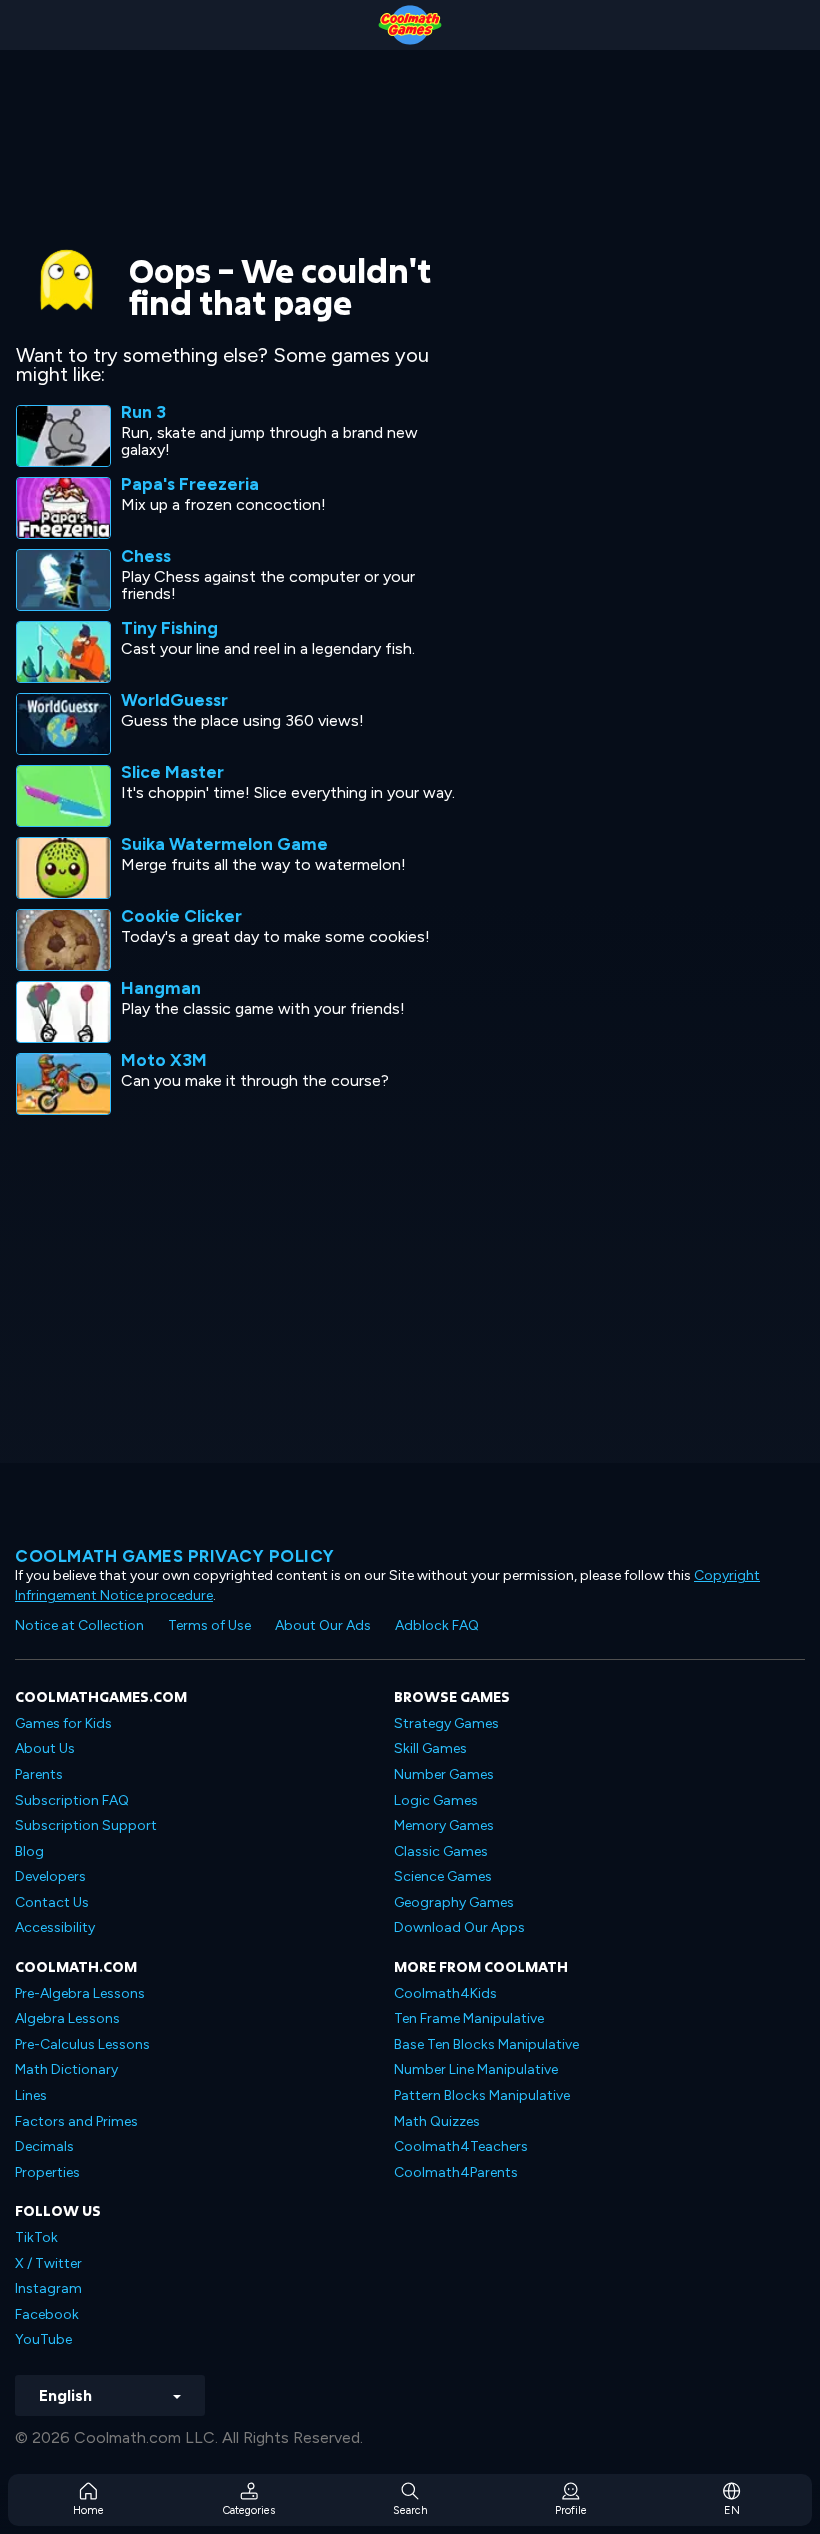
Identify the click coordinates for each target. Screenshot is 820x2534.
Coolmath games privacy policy (175, 1556)
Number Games (444, 1774)
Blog (29, 1851)
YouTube (43, 2339)
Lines (31, 2095)
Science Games (443, 1876)
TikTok (36, 2237)
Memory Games (444, 1825)
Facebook (47, 2314)
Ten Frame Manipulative (469, 2018)
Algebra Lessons (67, 2018)
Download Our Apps (459, 1927)
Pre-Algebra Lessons (80, 1993)
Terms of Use (209, 1625)
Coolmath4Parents (456, 2172)
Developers (50, 1876)
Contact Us (52, 1902)
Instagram (48, 2288)
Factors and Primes (76, 2121)
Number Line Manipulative (476, 2069)
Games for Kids (63, 1723)
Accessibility (55, 1927)
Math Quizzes (437, 2121)
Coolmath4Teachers (461, 2146)
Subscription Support (86, 1825)
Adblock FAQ (437, 1625)
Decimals (44, 2146)
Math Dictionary (66, 2069)
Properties (47, 2172)
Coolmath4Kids (445, 1993)
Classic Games (441, 1851)
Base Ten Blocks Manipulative (486, 2044)
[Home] (410, 25)
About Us (45, 1748)
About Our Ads (323, 1625)
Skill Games (430, 1748)
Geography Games (454, 1902)
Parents (39, 1774)
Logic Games (436, 1800)
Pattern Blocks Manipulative (482, 2095)
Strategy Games (446, 1723)
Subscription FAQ (72, 1800)
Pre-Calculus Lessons (82, 2044)
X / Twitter (48, 2263)
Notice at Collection (79, 1625)
